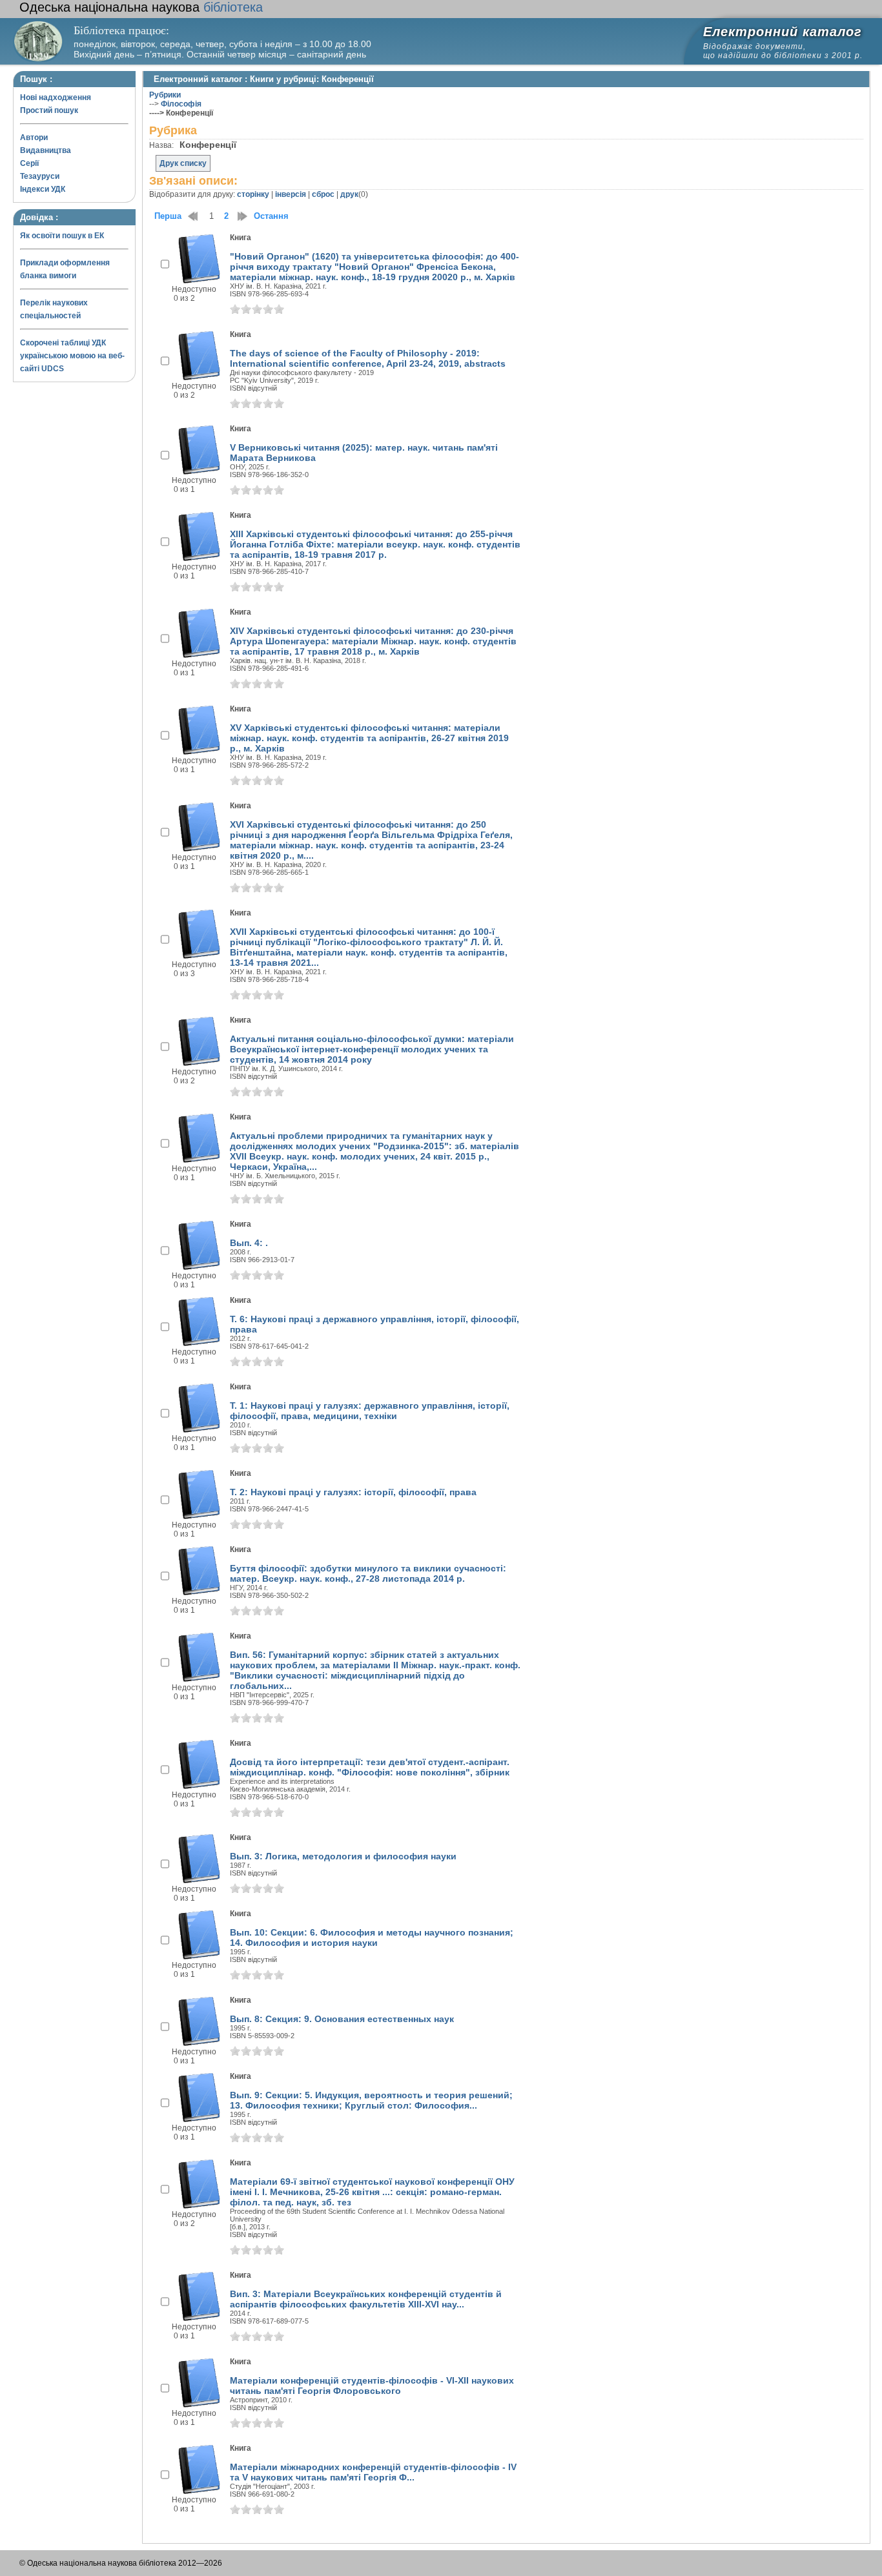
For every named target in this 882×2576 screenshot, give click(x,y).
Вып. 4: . (249, 1243)
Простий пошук (49, 110)
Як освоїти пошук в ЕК (62, 236)
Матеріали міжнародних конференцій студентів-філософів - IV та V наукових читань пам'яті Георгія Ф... (373, 2472)
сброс (323, 194)
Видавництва (46, 150)
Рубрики (165, 95)
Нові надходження (56, 97)
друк (349, 194)
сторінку (253, 194)
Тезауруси (40, 176)
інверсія (291, 194)
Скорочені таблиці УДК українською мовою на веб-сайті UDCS (72, 356)
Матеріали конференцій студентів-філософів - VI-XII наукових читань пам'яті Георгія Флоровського (372, 2386)
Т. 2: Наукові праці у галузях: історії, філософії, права (353, 1492)
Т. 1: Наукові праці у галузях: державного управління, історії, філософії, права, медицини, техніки (370, 1411)
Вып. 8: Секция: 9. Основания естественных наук (342, 2019)
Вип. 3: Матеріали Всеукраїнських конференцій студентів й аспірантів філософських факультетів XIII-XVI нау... (366, 2299)
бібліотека (141, 7)
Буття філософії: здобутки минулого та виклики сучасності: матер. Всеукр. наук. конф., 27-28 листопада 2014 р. (368, 1573)
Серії (29, 163)
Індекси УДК (43, 189)
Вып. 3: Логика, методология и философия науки (343, 1856)
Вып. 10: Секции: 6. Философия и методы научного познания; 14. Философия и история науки (372, 1937)
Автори (34, 138)
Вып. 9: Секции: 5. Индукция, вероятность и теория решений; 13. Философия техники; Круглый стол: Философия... (371, 2100)
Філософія (181, 104)
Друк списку (183, 163)
